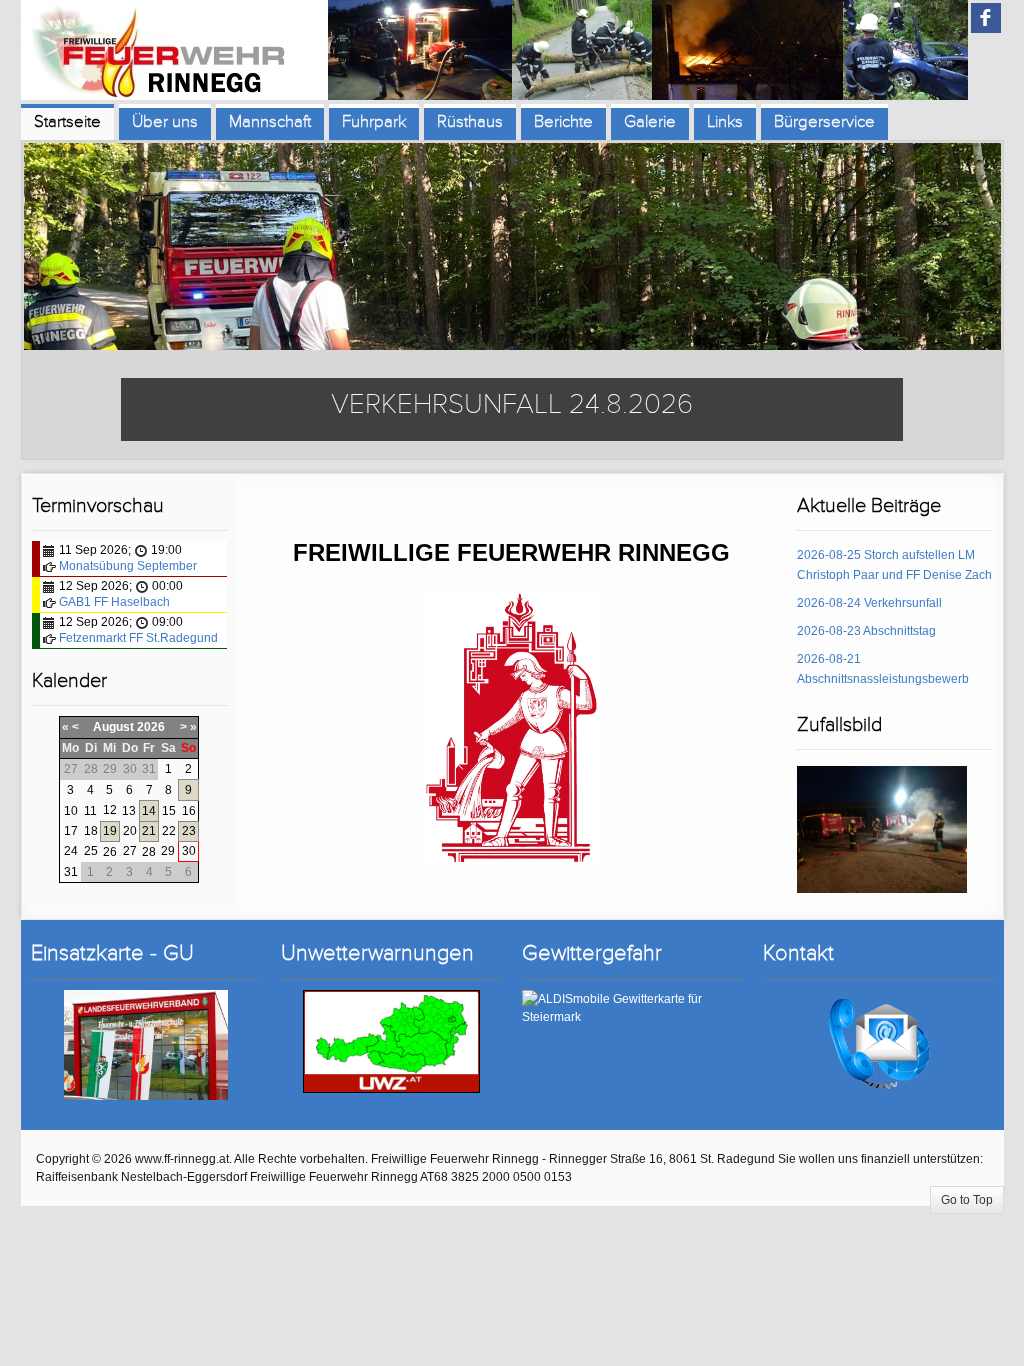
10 (71, 811)
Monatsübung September (128, 566)
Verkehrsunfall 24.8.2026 (512, 404)
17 (71, 831)
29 (168, 851)
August (113, 727)
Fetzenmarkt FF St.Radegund (138, 638)
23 (189, 831)
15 (169, 811)
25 (91, 851)
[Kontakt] (878, 1044)
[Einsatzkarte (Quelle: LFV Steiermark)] (146, 1044)
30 (189, 851)
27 (130, 851)
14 (149, 811)
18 (91, 831)
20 (130, 831)
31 (71, 872)
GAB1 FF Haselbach (114, 602)
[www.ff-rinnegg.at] (494, 52)
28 (149, 852)
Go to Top (967, 1200)
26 (110, 852)
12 (110, 810)
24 (71, 851)
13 (129, 811)
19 (110, 831)
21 (149, 831)
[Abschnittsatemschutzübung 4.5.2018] (882, 829)
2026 (151, 727)
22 (169, 831)
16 (189, 811)
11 (90, 811)
